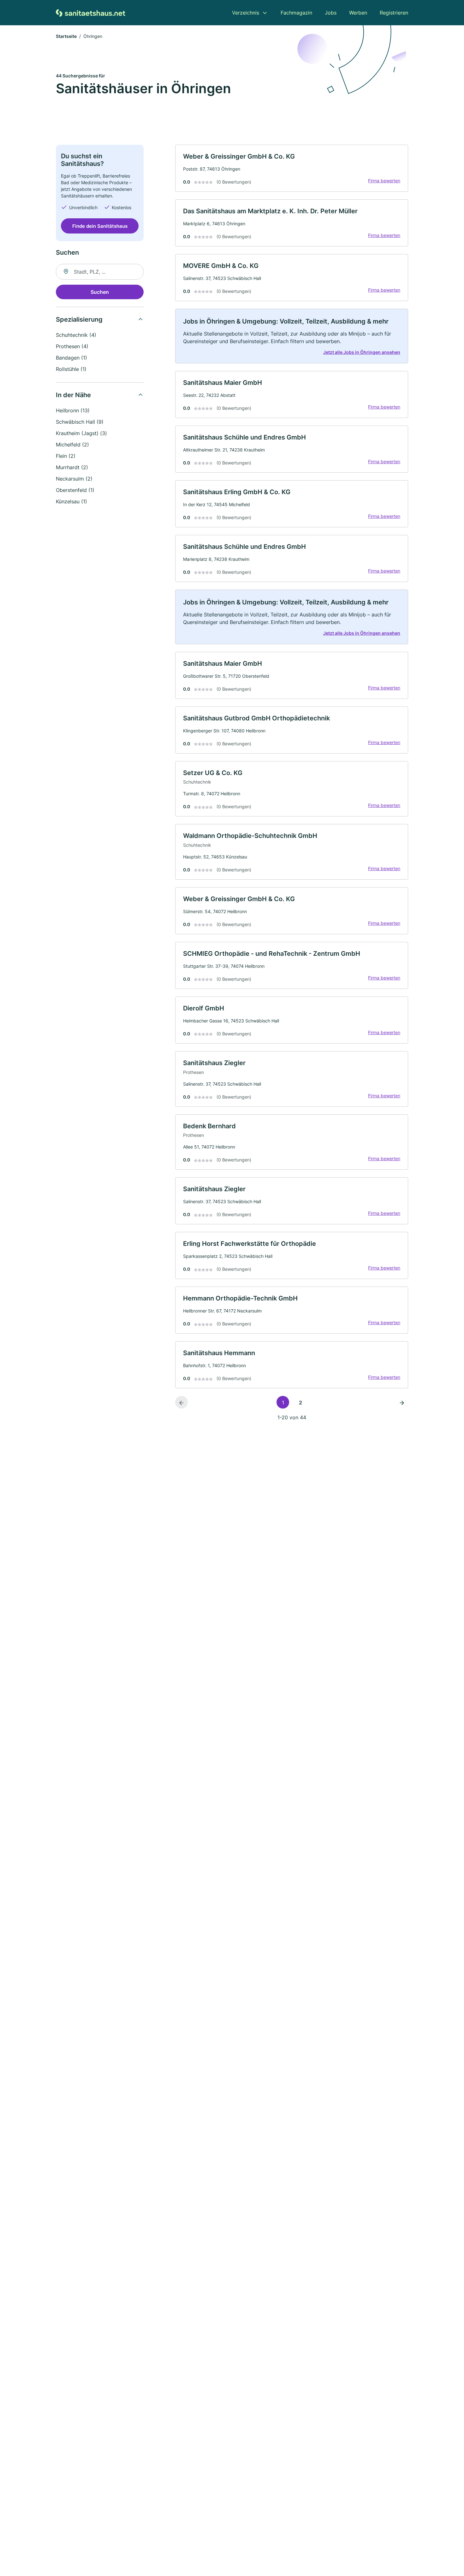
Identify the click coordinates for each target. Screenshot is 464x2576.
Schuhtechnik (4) (76, 335)
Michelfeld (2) (72, 445)
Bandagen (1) (71, 358)
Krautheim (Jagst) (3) (81, 433)
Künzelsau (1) (71, 501)
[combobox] (100, 272)
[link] (292, 168)
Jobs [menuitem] (331, 13)
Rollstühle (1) (71, 369)
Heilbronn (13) (73, 410)
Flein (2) (66, 456)
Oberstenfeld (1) (75, 490)
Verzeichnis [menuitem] (246, 13)
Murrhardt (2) (72, 467)
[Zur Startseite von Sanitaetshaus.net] (91, 12)
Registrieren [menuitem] (394, 13)
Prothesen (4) (72, 346)
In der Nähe (73, 395)
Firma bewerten (384, 181)
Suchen (100, 292)
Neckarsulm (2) (74, 479)
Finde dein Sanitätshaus (100, 226)
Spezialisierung (79, 319)
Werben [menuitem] (358, 13)
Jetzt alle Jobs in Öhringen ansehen (362, 352)
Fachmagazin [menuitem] (296, 13)
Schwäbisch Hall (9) (80, 422)
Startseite (66, 36)
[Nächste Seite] (402, 1402)
